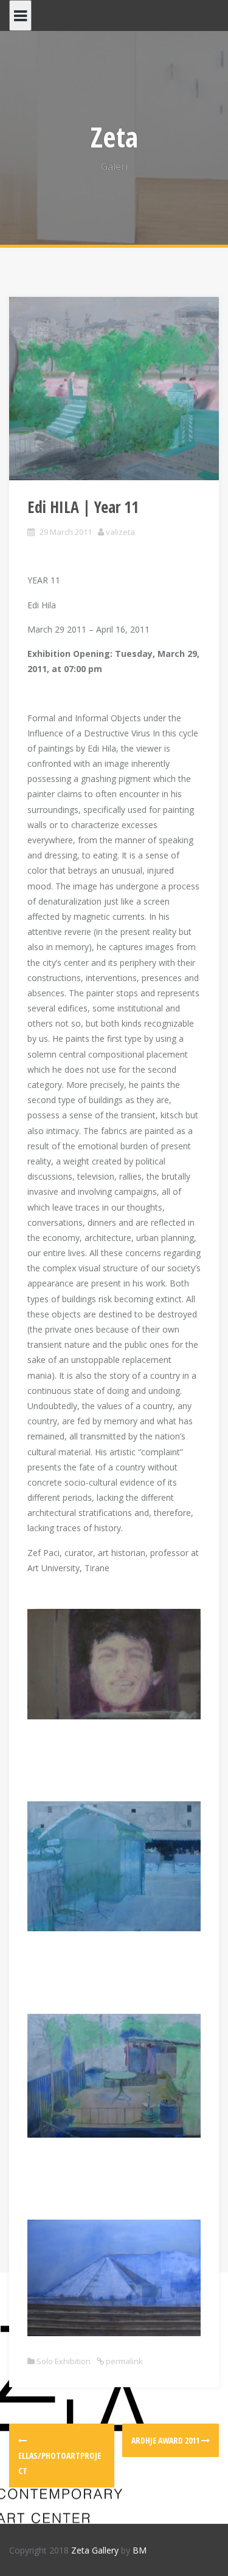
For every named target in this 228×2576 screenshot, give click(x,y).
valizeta (120, 532)
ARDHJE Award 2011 (166, 2440)
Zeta (114, 137)
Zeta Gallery (95, 2550)
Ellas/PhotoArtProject (60, 2463)
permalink (123, 2361)
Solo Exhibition (64, 2361)
